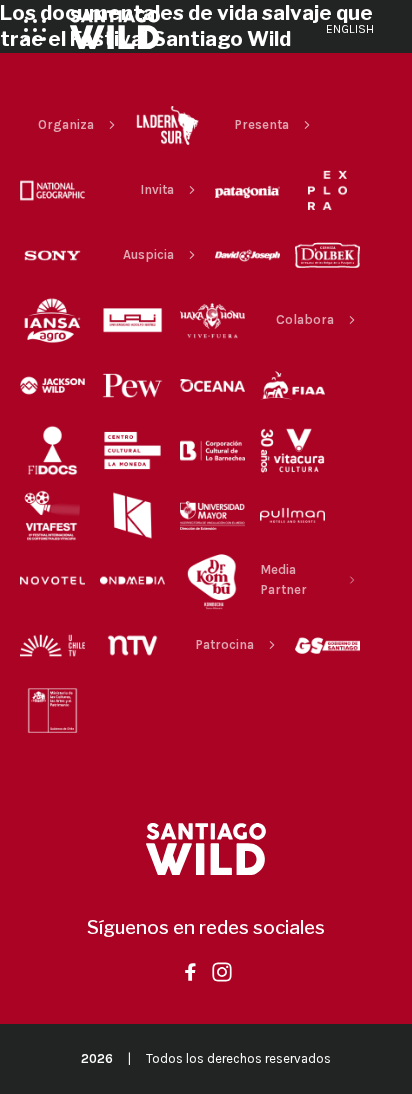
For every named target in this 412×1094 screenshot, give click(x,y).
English (350, 29)
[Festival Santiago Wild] (115, 29)
